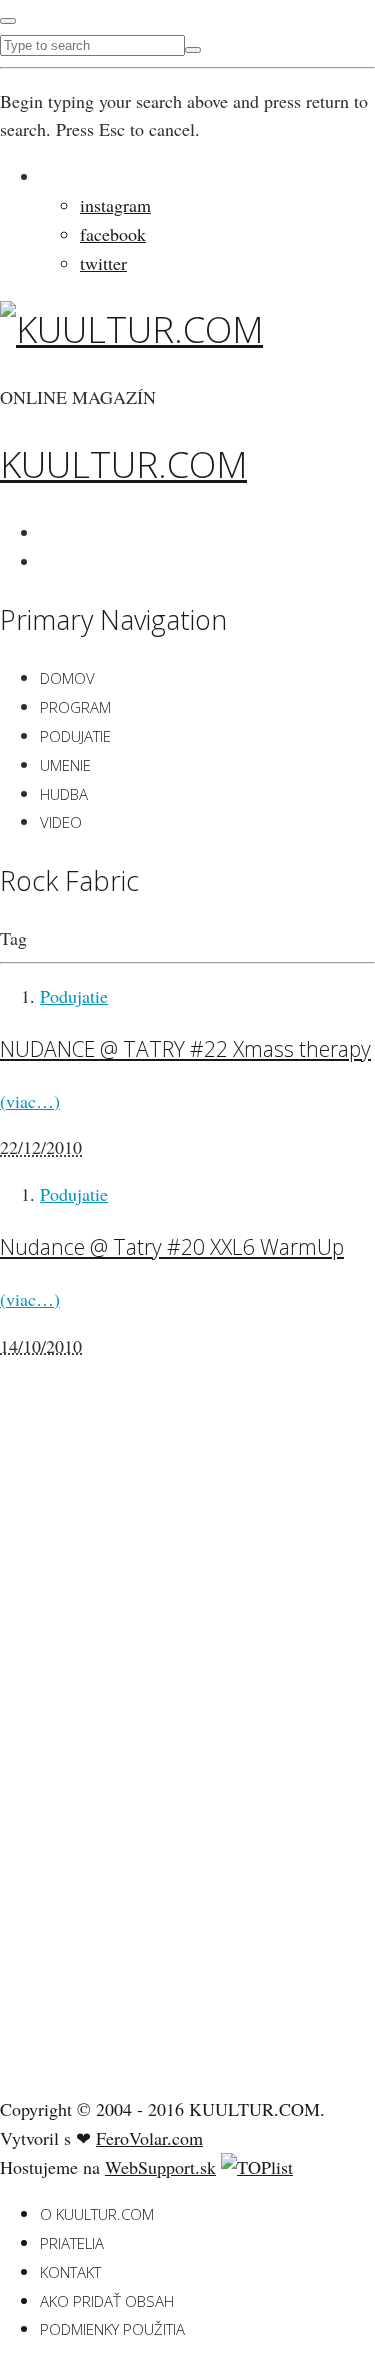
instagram (115, 205)
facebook (113, 234)
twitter (103, 263)
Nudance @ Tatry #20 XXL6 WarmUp (172, 1246)
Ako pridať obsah (107, 2301)
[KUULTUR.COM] (131, 329)
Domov (67, 678)
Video (61, 822)
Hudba (64, 794)
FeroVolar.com (149, 2138)
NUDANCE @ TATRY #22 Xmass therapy (185, 1048)
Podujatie (75, 736)
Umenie (65, 765)
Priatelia (72, 2243)
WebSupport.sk (160, 2167)
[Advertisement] (150, 1765)
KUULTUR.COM (123, 464)
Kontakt (70, 2272)
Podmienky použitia (112, 2329)
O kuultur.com (97, 2214)
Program (75, 707)
